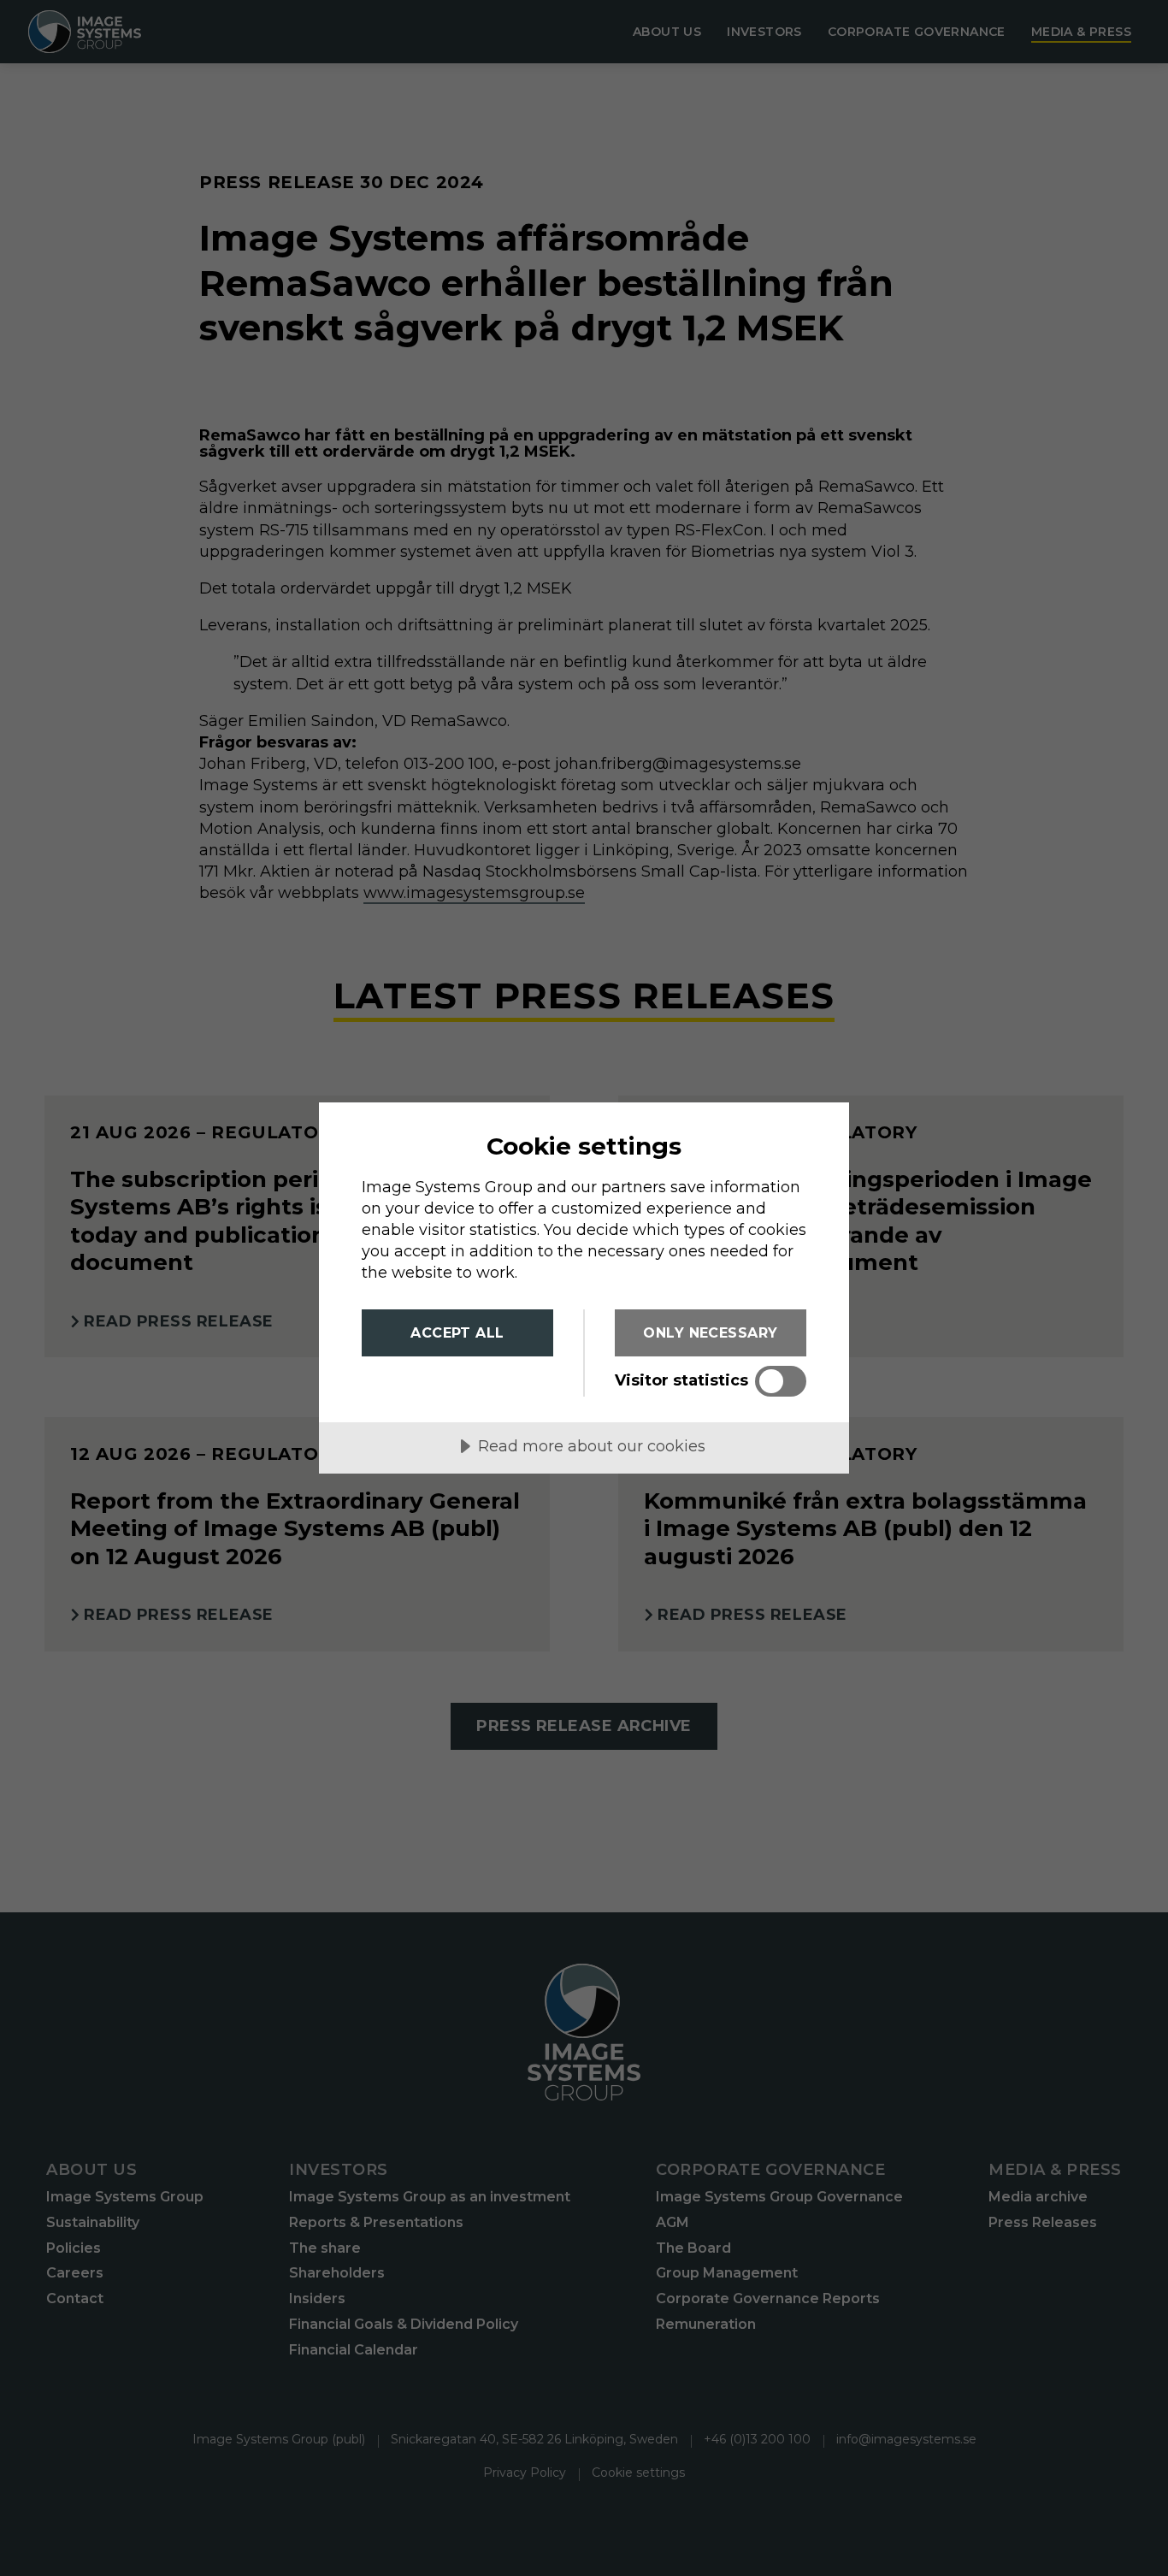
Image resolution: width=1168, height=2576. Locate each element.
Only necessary (711, 1333)
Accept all (457, 1333)
